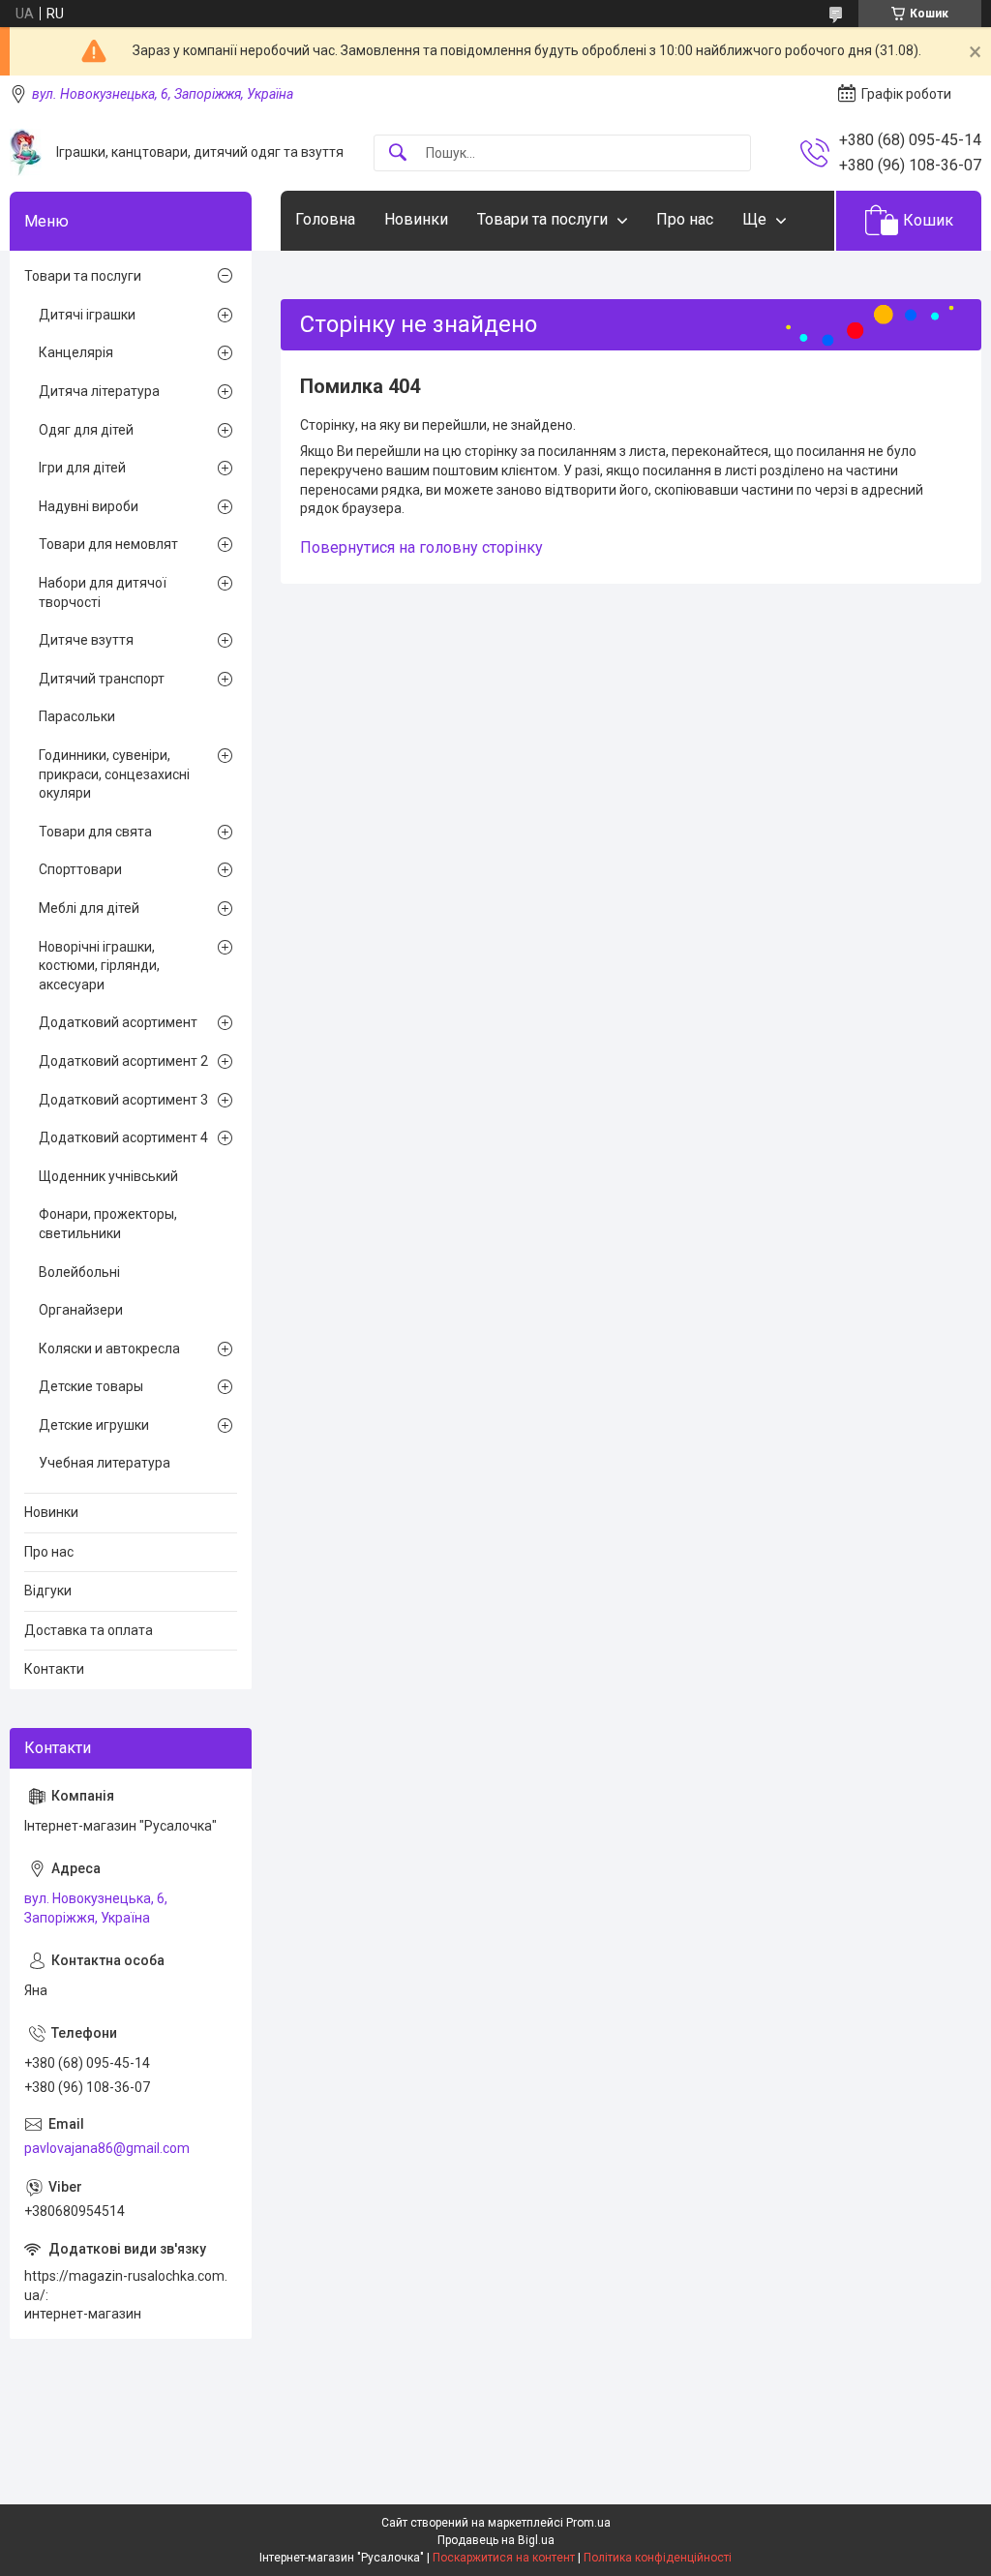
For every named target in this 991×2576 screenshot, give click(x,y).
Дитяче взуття (86, 640)
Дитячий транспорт (102, 679)
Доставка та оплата (89, 1630)
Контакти (54, 1669)
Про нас (685, 219)
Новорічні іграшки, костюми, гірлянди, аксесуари (99, 966)
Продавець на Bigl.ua (496, 2540)
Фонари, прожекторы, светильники (108, 1224)
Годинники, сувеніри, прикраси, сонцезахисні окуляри (114, 774)
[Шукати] (398, 153)
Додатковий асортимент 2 (123, 1061)
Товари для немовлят (108, 544)
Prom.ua (588, 2523)
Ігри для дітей (82, 468)
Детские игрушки (94, 1425)
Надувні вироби (89, 506)
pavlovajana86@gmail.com (107, 2148)
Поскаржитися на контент (504, 2558)
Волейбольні (79, 1272)
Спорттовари (80, 869)
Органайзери (81, 1310)
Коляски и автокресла (109, 1349)
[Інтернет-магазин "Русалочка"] (26, 152)
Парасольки (77, 716)
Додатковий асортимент (118, 1022)
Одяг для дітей (86, 430)
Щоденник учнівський (108, 1176)
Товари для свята (95, 832)
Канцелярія (76, 352)
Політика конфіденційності (658, 2558)
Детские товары (91, 1386)
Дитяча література (99, 391)
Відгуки (48, 1591)
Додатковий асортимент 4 (123, 1137)
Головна (325, 219)
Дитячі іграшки (87, 315)
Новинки (416, 219)
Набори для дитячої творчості (103, 592)
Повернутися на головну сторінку (421, 547)
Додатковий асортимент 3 (123, 1100)
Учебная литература (105, 1463)
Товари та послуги (542, 219)
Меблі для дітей (89, 908)
